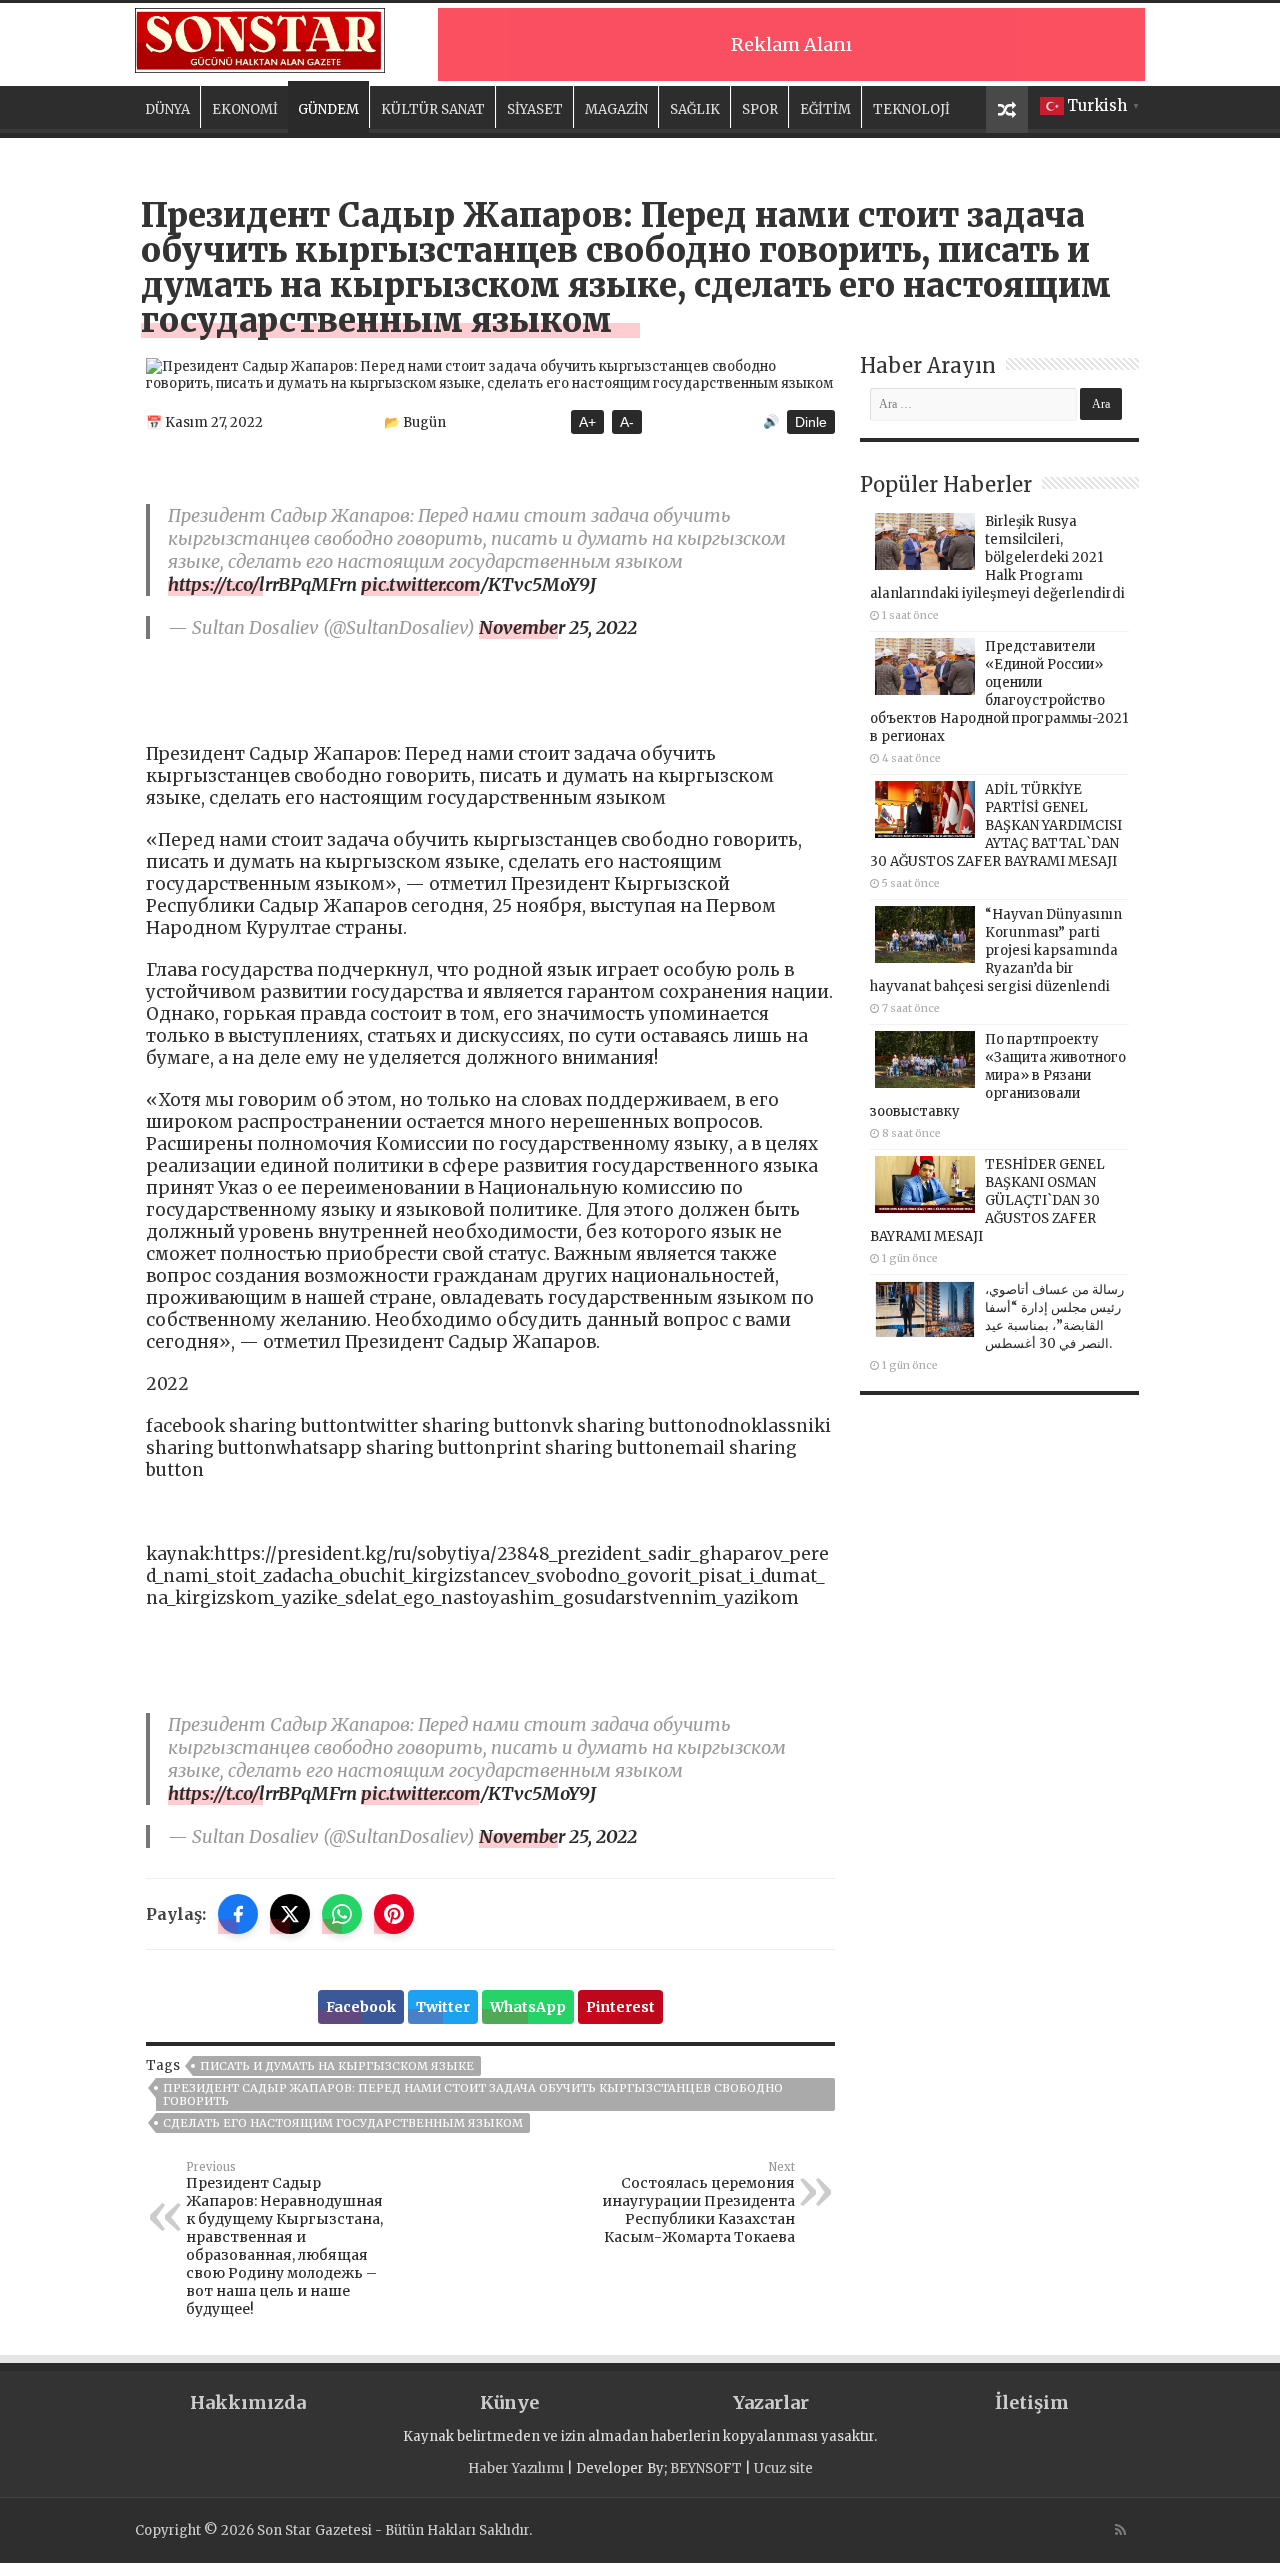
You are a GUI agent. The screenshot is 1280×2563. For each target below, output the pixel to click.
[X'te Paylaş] (290, 1914)
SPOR (760, 109)
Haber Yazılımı (516, 2468)
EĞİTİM (825, 109)
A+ (587, 422)
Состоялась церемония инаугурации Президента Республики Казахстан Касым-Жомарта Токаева (698, 2203)
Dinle (811, 422)
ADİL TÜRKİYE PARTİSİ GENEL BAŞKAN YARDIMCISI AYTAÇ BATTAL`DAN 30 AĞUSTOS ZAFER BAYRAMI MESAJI (996, 825)
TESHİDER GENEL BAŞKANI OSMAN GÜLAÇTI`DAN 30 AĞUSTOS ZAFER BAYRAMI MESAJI (987, 1200)
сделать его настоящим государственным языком (343, 2123)
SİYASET (535, 109)
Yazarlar (771, 2402)
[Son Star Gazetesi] (260, 38)
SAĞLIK (695, 109)
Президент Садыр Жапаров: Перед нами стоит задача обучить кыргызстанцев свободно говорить (473, 2094)
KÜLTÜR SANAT (433, 109)
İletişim (1032, 2402)
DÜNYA (167, 109)
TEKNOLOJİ (911, 109)
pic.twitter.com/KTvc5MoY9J (478, 584)
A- (627, 422)
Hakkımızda (248, 2402)
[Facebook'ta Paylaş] (238, 1914)
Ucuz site (783, 2468)
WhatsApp (528, 2007)
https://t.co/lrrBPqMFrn (262, 584)
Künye (509, 2402)
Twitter (443, 2007)
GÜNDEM (328, 109)
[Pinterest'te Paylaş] (394, 1914)
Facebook (361, 2007)
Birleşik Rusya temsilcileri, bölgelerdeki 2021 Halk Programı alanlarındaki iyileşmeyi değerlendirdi (997, 557)
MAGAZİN (616, 109)
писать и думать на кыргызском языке (337, 2066)
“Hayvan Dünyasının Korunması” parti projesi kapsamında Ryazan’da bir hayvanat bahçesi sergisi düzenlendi (996, 950)
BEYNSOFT (706, 2468)
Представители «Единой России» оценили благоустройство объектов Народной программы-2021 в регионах (999, 691)
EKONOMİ (245, 109)
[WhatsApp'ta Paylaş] (342, 1914)
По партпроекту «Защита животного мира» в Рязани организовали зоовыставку (998, 1075)
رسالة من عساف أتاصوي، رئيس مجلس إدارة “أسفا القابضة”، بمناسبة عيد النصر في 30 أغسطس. (1054, 1316)
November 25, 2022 (558, 627)
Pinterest (620, 2007)
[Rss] (1120, 2530)
